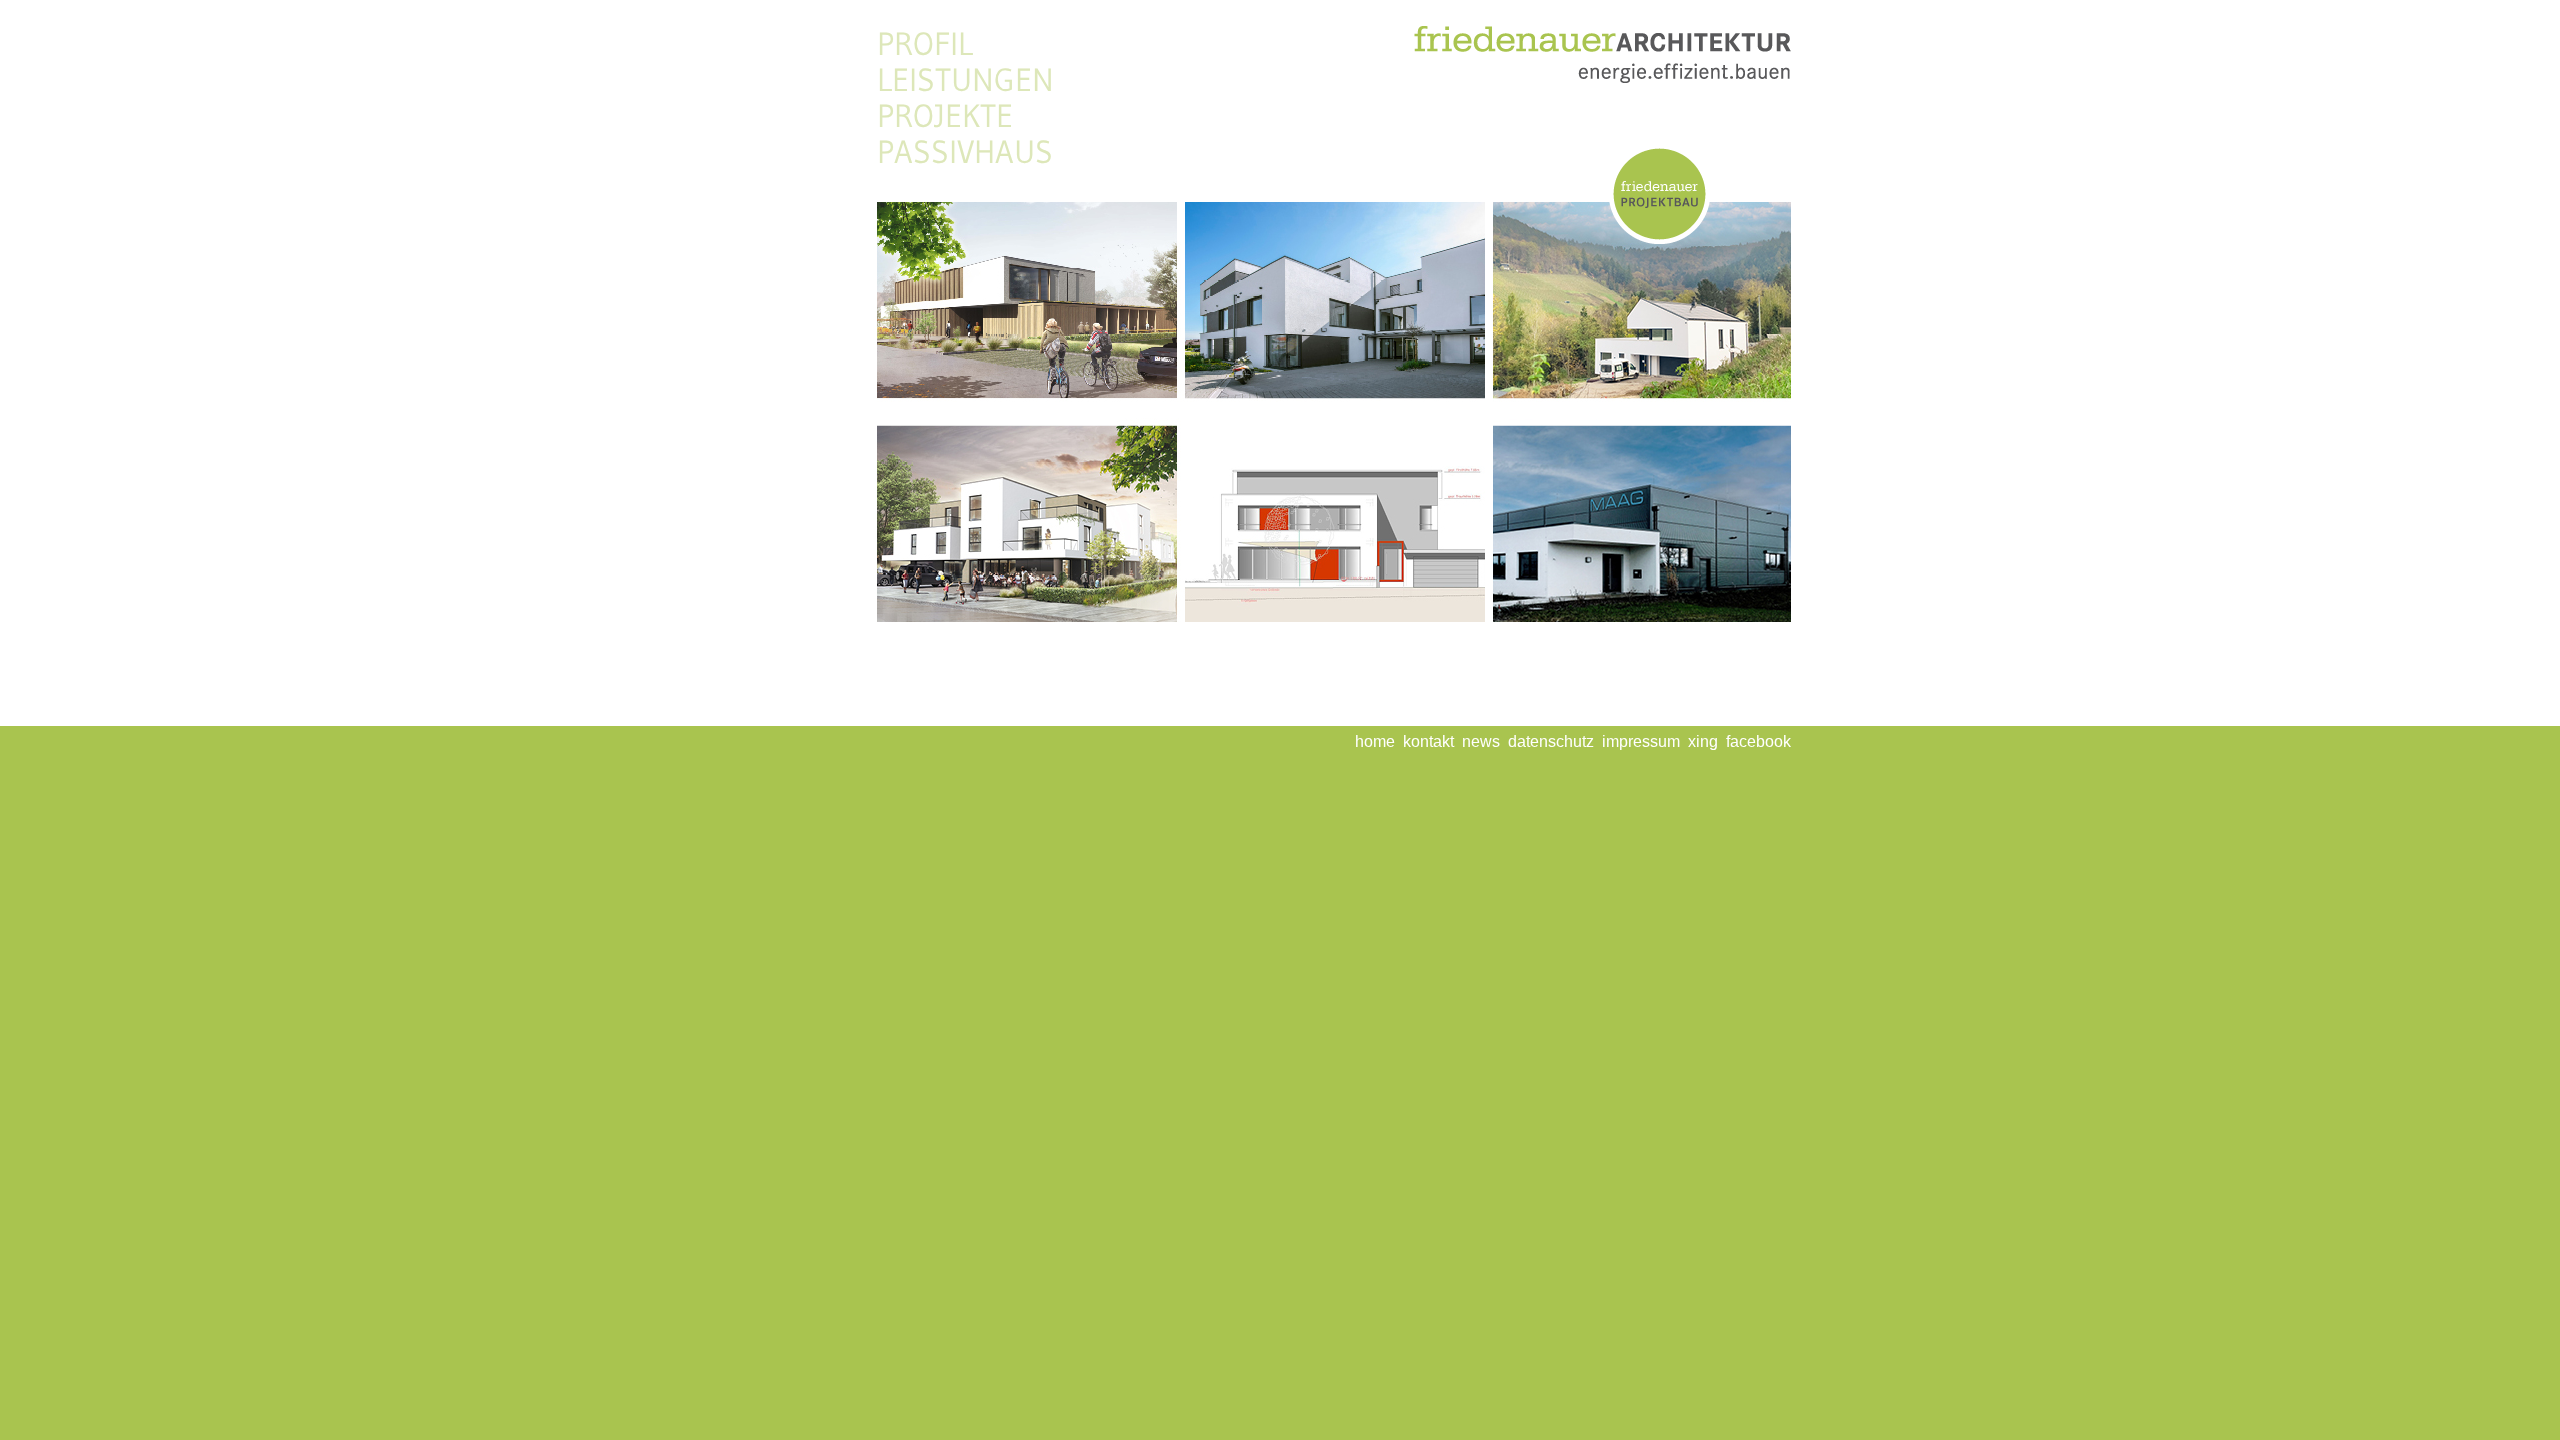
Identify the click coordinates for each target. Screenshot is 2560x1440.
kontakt (1428, 741)
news (1481, 741)
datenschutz (1551, 741)
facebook (1758, 741)
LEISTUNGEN (965, 80)
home (1375, 741)
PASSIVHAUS (965, 152)
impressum (1641, 741)
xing (1703, 741)
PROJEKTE (945, 116)
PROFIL (925, 44)
